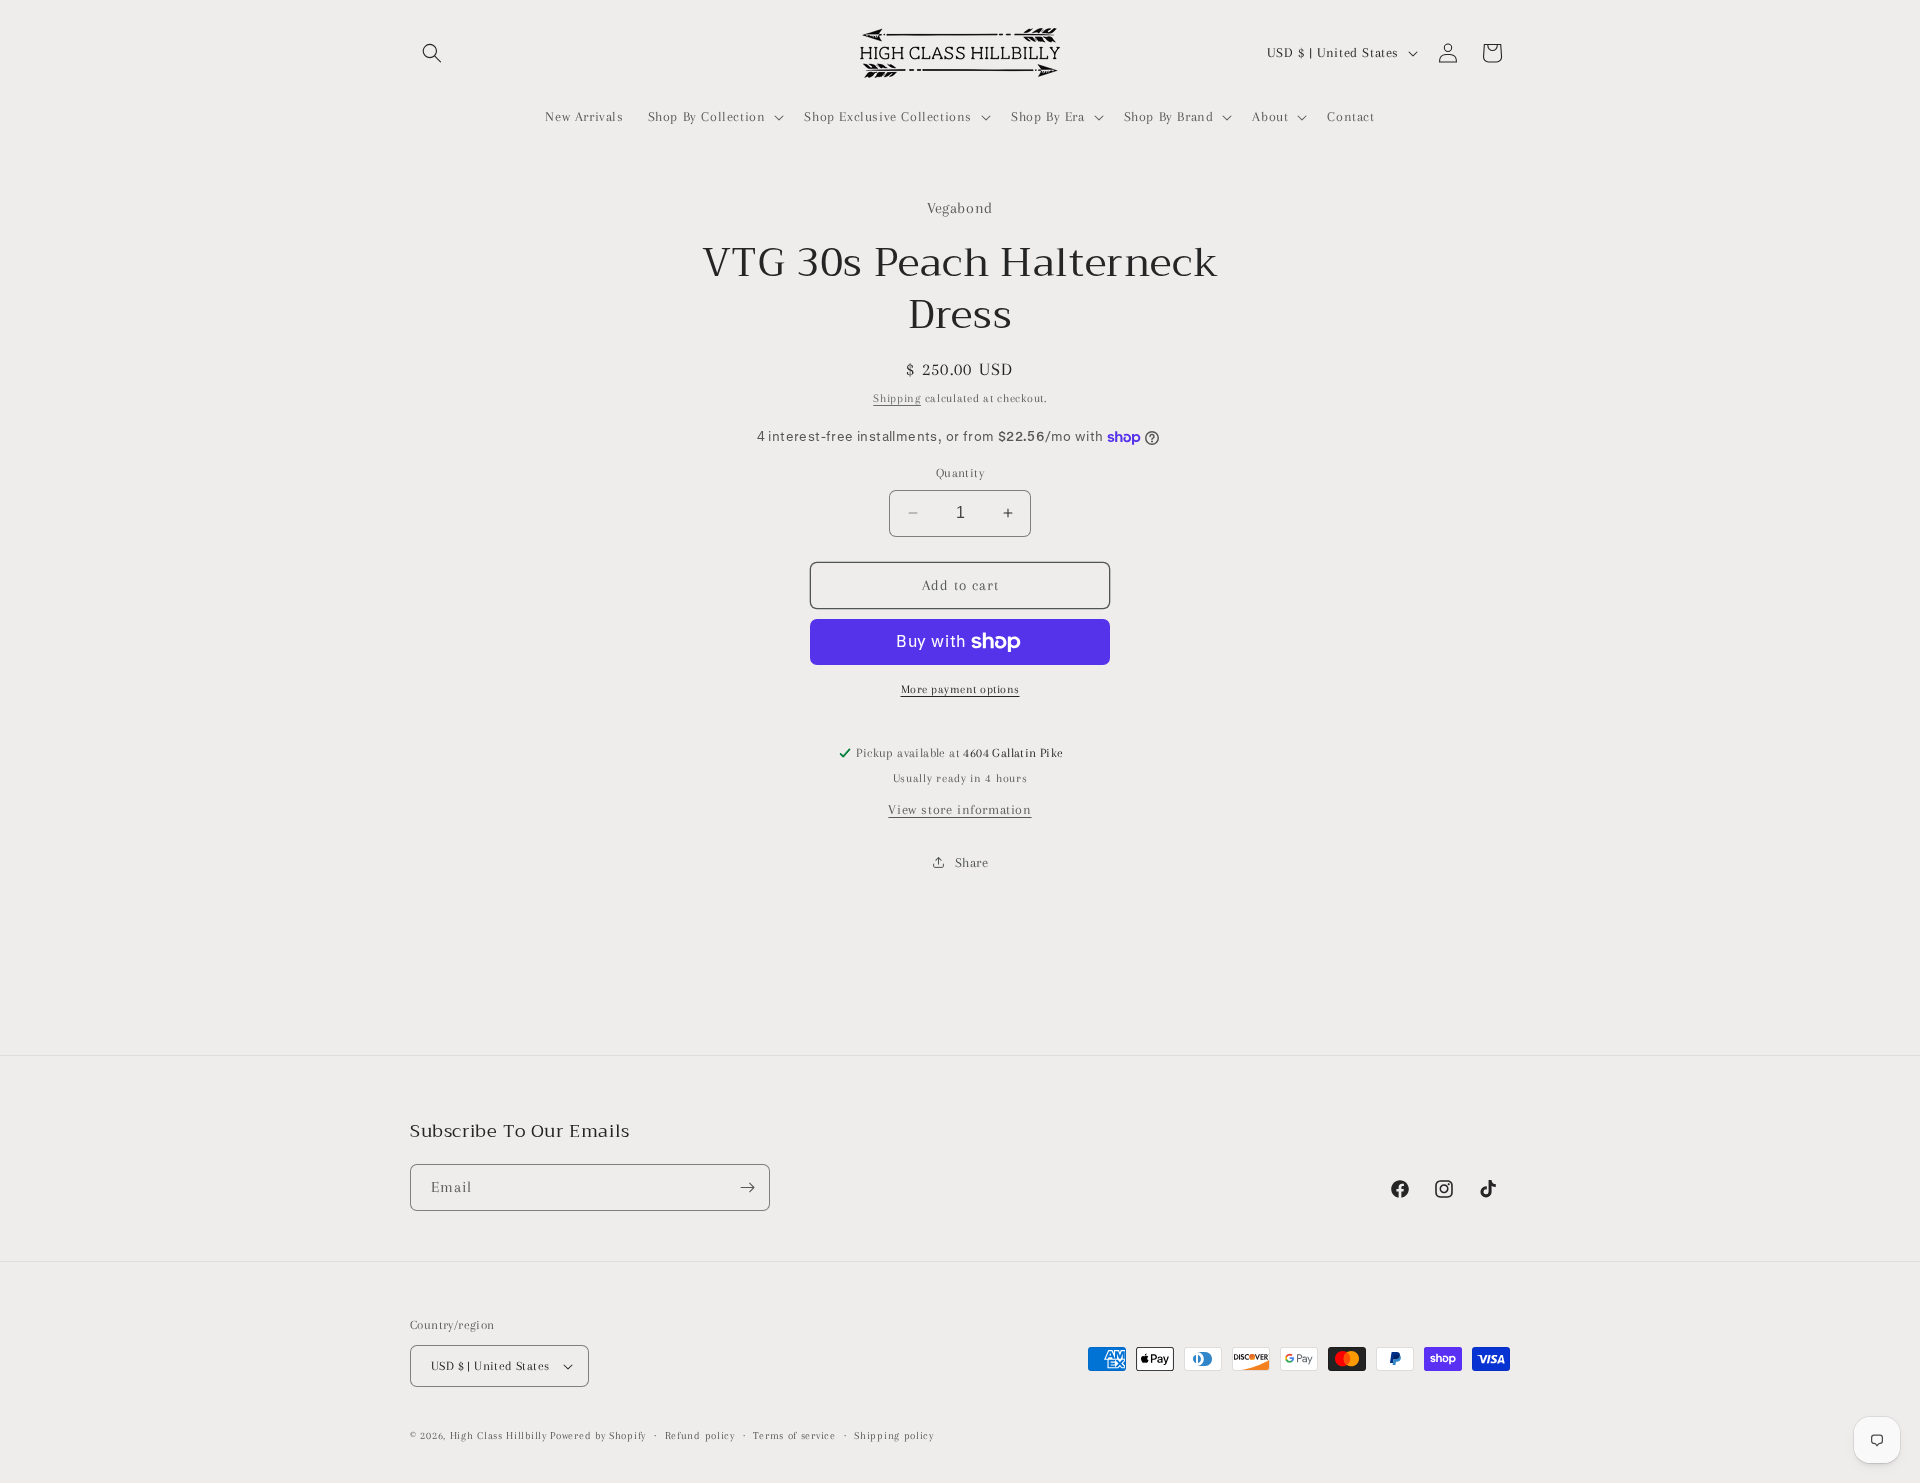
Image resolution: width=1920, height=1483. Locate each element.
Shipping (897, 398)
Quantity (960, 473)
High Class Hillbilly (498, 1435)
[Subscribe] (747, 1187)
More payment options (960, 689)
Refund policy (700, 1435)
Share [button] (972, 862)
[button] (432, 53)
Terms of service (794, 1435)
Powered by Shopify (598, 1435)
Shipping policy (894, 1435)
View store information (959, 809)
